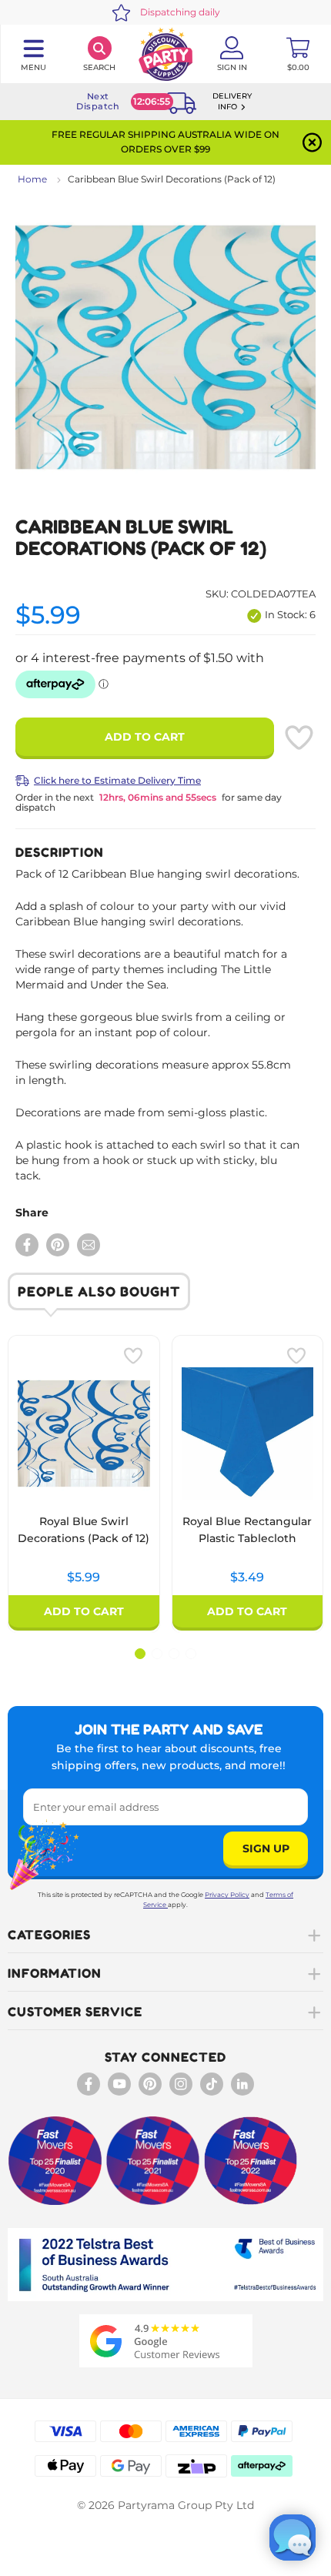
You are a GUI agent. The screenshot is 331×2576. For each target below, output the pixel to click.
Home (32, 179)
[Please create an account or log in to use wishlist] (299, 738)
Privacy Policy (227, 1895)
